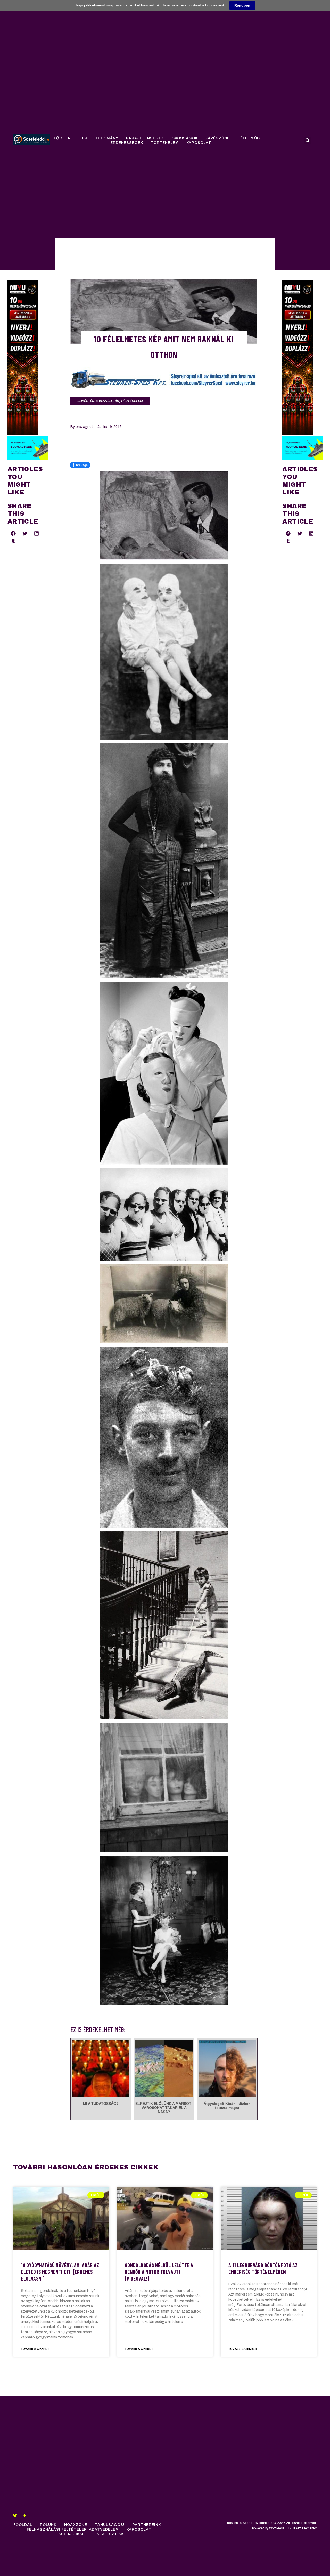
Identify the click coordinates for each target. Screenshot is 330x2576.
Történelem (165, 143)
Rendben (242, 5)
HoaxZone (76, 2525)
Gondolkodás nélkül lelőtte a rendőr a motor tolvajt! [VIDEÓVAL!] (159, 2272)
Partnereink (147, 2525)
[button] (308, 140)
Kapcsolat (199, 143)
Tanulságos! (110, 2525)
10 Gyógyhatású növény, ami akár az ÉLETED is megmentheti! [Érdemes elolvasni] (60, 2272)
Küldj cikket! (74, 2534)
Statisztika (110, 2534)
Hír (84, 138)
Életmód (250, 138)
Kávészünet (219, 138)
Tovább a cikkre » (35, 2349)
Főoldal (63, 138)
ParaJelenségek (145, 138)
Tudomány (107, 138)
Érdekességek (127, 143)
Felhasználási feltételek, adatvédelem (73, 2529)
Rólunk (48, 2525)
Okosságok (185, 138)
